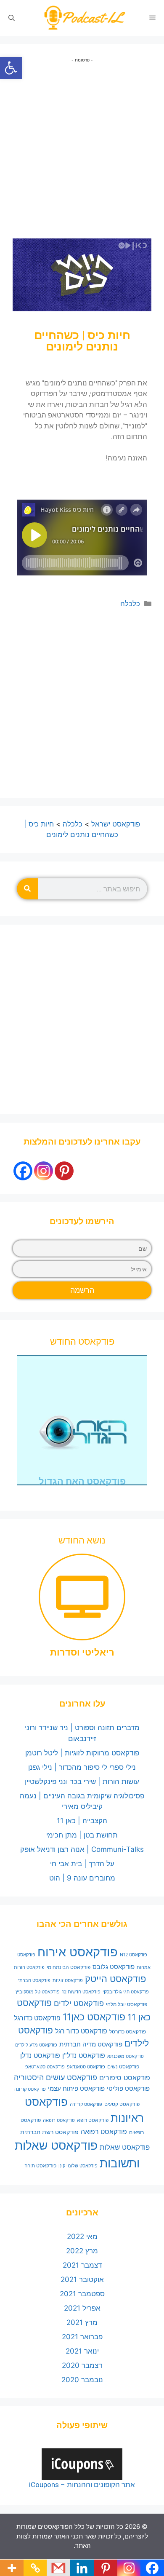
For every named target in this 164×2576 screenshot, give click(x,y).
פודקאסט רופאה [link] (59, 2120)
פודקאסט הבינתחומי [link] (69, 1967)
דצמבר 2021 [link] (82, 2265)
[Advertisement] (82, 145)
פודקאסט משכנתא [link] (126, 2056)
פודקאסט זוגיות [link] (68, 1981)
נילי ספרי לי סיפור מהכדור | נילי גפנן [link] (82, 1767)
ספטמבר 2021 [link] (82, 2294)
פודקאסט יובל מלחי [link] (127, 2004)
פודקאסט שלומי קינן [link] (78, 2166)
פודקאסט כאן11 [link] (94, 2017)
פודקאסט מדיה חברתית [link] (91, 2044)
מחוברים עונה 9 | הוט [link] (82, 1878)
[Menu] (152, 18)
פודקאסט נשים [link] (123, 2066)
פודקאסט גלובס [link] (114, 1967)
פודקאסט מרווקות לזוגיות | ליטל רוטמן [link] (82, 1753)
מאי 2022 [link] (82, 2236)
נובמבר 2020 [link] (82, 2380)
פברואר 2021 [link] (82, 2337)
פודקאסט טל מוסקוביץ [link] (38, 1992)
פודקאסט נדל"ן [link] (84, 2055)
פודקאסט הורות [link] (29, 1967)
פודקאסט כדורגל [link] (37, 2018)
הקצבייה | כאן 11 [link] (82, 1821)
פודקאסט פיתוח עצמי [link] (76, 2089)
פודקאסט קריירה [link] (86, 2104)
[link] (11, 68)
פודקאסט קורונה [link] (30, 2089)
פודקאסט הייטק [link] (115, 1979)
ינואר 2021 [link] (82, 2351)
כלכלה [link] (130, 604)
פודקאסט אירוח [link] (78, 1952)
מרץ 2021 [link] (82, 2322)
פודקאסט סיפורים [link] (125, 2078)
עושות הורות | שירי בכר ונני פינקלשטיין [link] (82, 1782)
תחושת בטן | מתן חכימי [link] (82, 1835)
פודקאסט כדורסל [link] (128, 2032)
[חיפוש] (27, 889)
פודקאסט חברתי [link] (34, 1981)
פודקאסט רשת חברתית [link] (49, 2132)
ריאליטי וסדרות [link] (82, 1652)
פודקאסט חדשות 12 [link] (81, 1992)
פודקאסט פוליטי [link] (128, 2089)
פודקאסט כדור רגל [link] (81, 2031)
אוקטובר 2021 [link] (82, 2279)
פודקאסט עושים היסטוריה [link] (56, 2077)
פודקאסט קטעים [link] (122, 2104)
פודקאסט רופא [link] (93, 2120)
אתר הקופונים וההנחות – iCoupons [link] (82, 2485)
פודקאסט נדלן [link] (40, 2055)
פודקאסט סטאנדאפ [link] (86, 2067)
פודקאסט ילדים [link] (79, 2003)
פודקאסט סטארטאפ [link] (45, 2067)
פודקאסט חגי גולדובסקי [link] (126, 1992)
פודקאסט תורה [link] (40, 2165)
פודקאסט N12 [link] (134, 1955)
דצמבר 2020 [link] (82, 2365)
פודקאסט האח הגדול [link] (82, 1481)
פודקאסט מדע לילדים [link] (36, 2045)
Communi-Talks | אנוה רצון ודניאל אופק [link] (82, 1849)
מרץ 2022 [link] (82, 2251)
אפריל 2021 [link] (82, 2308)
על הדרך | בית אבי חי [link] (82, 1864)
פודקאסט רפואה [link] (104, 2132)
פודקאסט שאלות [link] (125, 2147)
